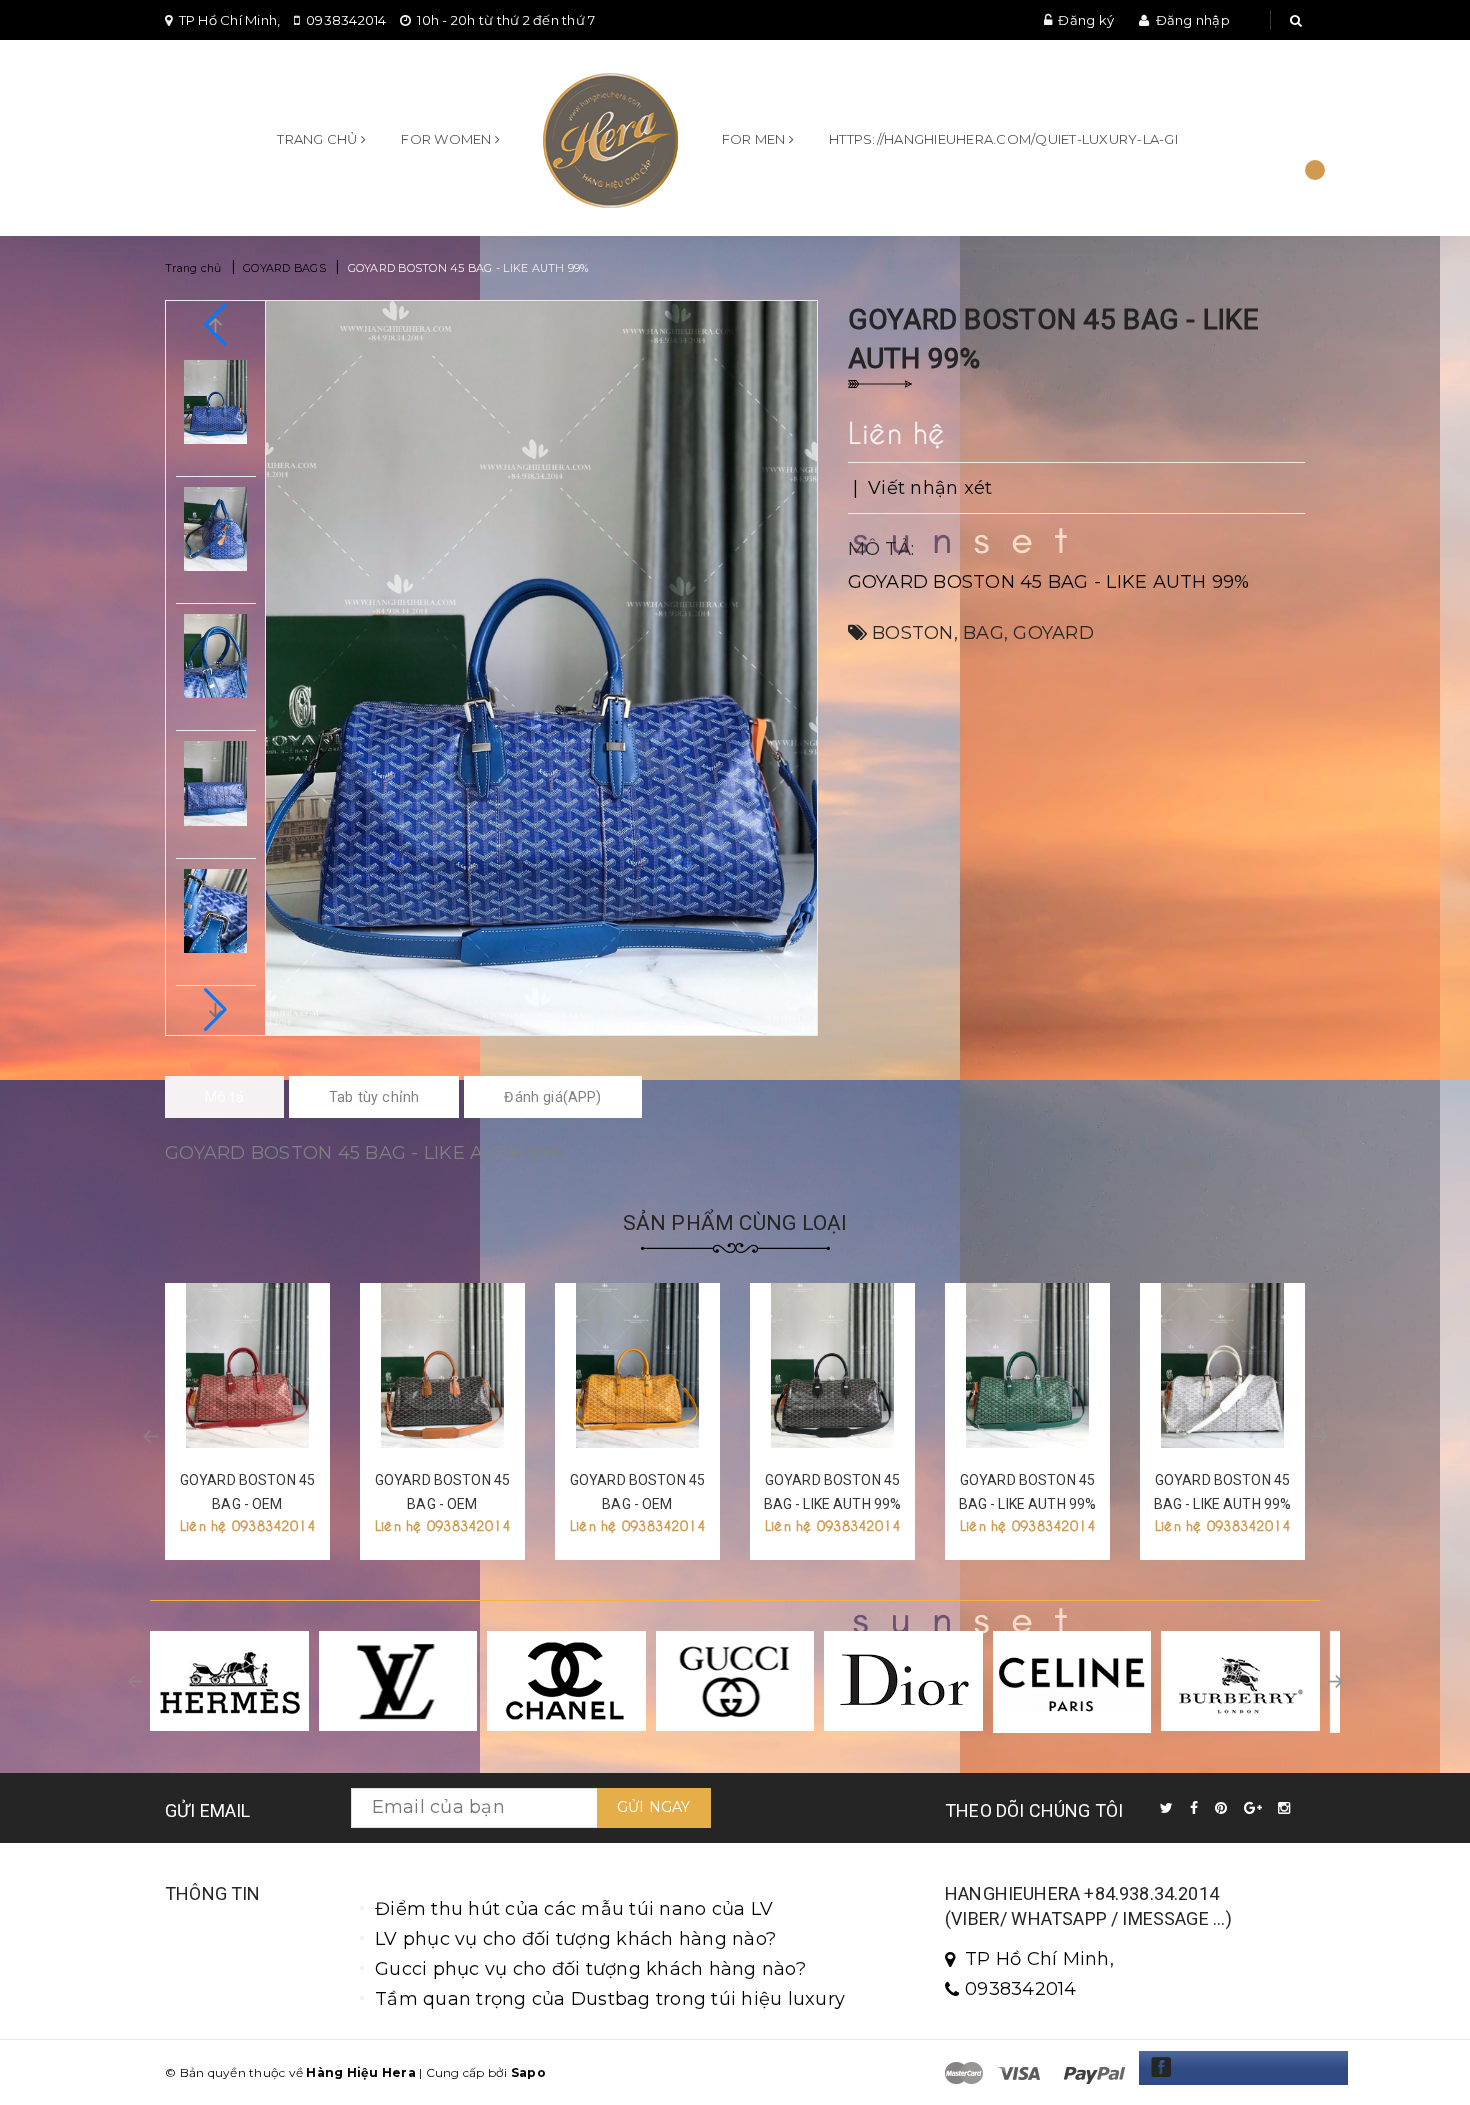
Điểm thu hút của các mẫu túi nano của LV (574, 1909)
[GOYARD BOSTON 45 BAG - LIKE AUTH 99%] (832, 1365)
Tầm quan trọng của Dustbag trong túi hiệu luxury (610, 1999)
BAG (983, 633)
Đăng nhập (1193, 20)
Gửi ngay (654, 1807)
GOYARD (1053, 633)
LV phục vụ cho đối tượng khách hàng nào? (575, 1939)
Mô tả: (881, 549)
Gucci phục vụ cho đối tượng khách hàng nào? (590, 1969)
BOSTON (913, 633)
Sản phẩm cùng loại (735, 1223)
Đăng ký (1086, 20)
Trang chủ (319, 139)
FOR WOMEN (448, 139)
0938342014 (346, 20)
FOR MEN (755, 139)
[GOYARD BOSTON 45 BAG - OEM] (247, 1365)
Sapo (528, 2072)
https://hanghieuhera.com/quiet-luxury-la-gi (1003, 139)
